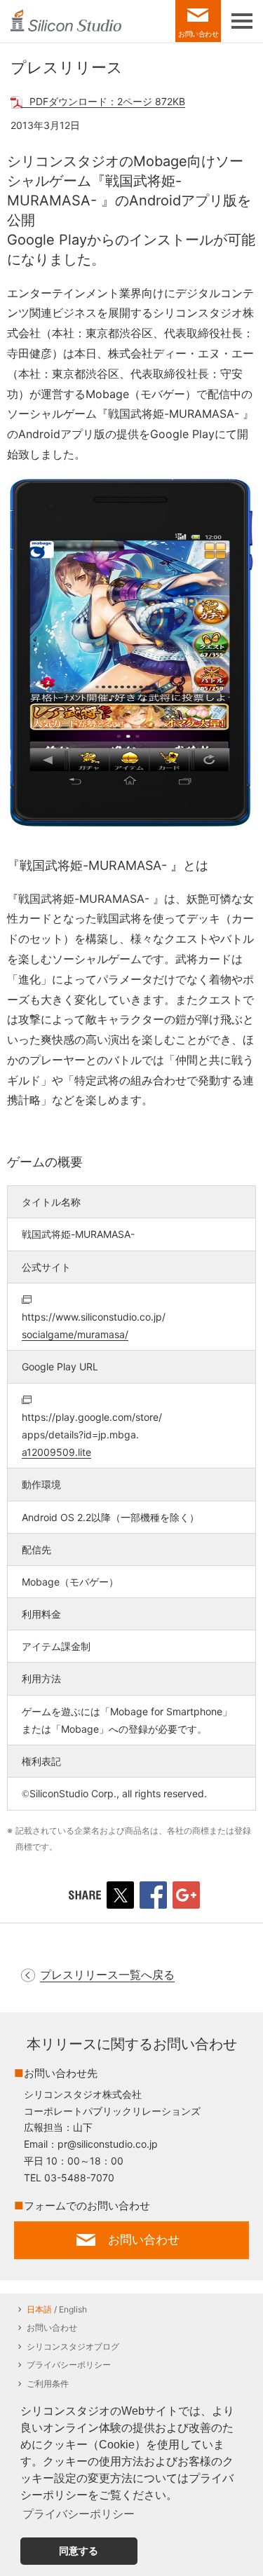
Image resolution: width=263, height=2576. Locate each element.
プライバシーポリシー (69, 2365)
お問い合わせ (52, 2328)
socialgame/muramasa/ (94, 1326)
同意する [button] (79, 2551)
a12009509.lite (92, 1434)
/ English (57, 2309)
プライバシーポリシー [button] (79, 2514)
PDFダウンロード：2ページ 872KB (107, 101)
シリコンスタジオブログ (73, 2346)
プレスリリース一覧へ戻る (107, 1975)
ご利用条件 (48, 2384)
